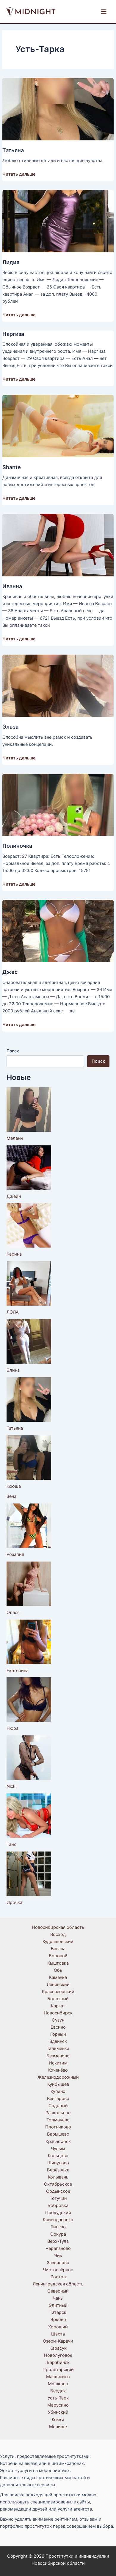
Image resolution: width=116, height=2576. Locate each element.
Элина (13, 1370)
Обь (58, 1970)
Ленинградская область (58, 2284)
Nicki (11, 1786)
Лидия (11, 262)
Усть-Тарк (58, 2398)
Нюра (12, 1728)
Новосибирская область (58, 1927)
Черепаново (58, 2248)
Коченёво (58, 2070)
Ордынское (58, 2191)
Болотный (58, 1999)
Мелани (15, 1138)
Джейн (14, 1196)
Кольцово (58, 2156)
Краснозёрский (58, 1992)
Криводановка (58, 2220)
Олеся (13, 1612)
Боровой (58, 1956)
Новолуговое (58, 2355)
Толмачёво (58, 2120)
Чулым (58, 2149)
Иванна (12, 586)
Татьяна (13, 150)
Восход (58, 1934)
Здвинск (58, 2041)
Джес (10, 972)
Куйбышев (58, 2084)
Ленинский (58, 1985)
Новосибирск (58, 2013)
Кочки (58, 2420)
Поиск (13, 1051)
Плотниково (58, 2127)
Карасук (58, 2348)
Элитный (58, 2305)
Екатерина (18, 1671)
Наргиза (13, 334)
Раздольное (58, 2113)
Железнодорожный (58, 2077)
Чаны (58, 2298)
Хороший (58, 2327)
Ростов (58, 2277)
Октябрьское (58, 2184)
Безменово (58, 2056)
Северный (58, 2291)
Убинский (58, 2412)
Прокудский (58, 2213)
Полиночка (17, 846)
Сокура (58, 2234)
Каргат (58, 2006)
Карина (14, 1254)
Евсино (58, 2027)
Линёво (58, 2227)
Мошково (58, 2384)
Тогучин (58, 2198)
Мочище (58, 2427)
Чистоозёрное (58, 2270)
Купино (58, 2091)
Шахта (58, 2334)
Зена (11, 1496)
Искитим (58, 2063)
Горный (58, 2034)
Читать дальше (19, 174)
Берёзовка (58, 2170)
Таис (11, 1844)
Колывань (58, 2177)
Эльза (10, 727)
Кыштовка (58, 1963)
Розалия (15, 1554)
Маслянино (58, 2377)
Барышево (58, 2134)
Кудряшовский (58, 1942)
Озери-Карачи (58, 2341)
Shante (12, 467)
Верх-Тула (58, 2241)
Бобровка (58, 2205)
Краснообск (58, 2141)
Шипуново (58, 2163)
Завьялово (58, 2263)
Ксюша (14, 1486)
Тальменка (58, 2048)
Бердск (58, 2391)
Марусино (58, 2405)
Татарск (58, 2312)
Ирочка (14, 1902)
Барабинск (58, 2362)
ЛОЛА (13, 1312)
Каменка (58, 1977)
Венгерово (58, 2099)
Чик (58, 2256)
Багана (58, 1949)
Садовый (58, 2106)
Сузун (58, 2020)
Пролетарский (58, 2370)
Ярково (58, 2319)
